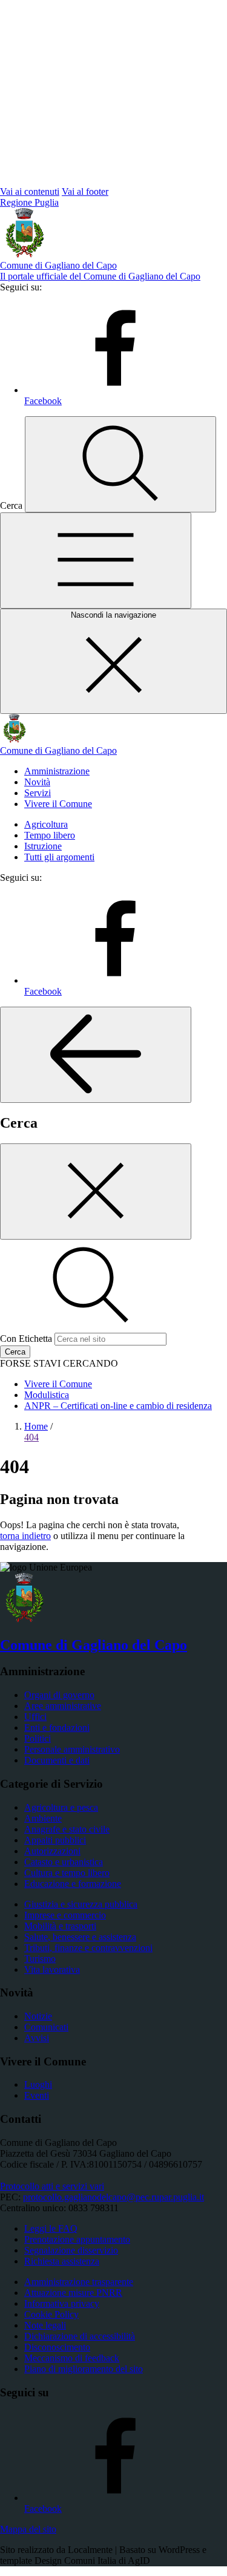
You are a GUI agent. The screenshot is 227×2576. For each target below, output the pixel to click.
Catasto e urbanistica (64, 1862)
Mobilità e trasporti (60, 1926)
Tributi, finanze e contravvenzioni (88, 1948)
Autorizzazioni (52, 1851)
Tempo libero (50, 835)
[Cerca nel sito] (120, 464)
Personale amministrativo (72, 1749)
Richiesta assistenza (62, 2261)
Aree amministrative (63, 1706)
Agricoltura (46, 824)
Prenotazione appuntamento (77, 2239)
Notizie (38, 2016)
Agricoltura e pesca (61, 1807)
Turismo (40, 1959)
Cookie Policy (51, 2314)
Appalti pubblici (55, 1840)
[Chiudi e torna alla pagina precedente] (96, 1192)
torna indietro (25, 1536)
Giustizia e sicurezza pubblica (81, 1904)
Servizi (38, 793)
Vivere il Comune (58, 804)
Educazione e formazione (73, 1884)
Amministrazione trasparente (79, 2282)
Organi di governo (59, 1695)
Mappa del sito (28, 2529)
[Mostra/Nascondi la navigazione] (96, 561)
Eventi (37, 2095)
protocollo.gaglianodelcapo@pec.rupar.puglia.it (113, 2197)
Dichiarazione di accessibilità (80, 2336)
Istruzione (43, 846)
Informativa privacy (62, 2303)
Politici (38, 1738)
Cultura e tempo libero (67, 1873)
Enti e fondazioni (57, 1728)
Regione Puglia (29, 202)
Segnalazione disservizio (71, 2250)
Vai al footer (85, 191)
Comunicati (46, 2027)
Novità (37, 782)
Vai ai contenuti (30, 191)
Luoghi (38, 2084)
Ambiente (43, 1818)
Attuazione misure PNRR (73, 2293)
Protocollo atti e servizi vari (52, 2186)
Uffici (35, 1717)
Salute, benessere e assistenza (80, 1937)
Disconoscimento (57, 2347)
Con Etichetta (26, 1339)
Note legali (45, 2325)
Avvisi (37, 2038)
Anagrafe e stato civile (67, 1829)
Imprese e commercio (65, 1915)
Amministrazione (57, 771)
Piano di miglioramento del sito (84, 2369)
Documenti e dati (57, 1760)
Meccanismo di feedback (72, 2358)
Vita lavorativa (52, 1970)
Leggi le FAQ (51, 2228)
